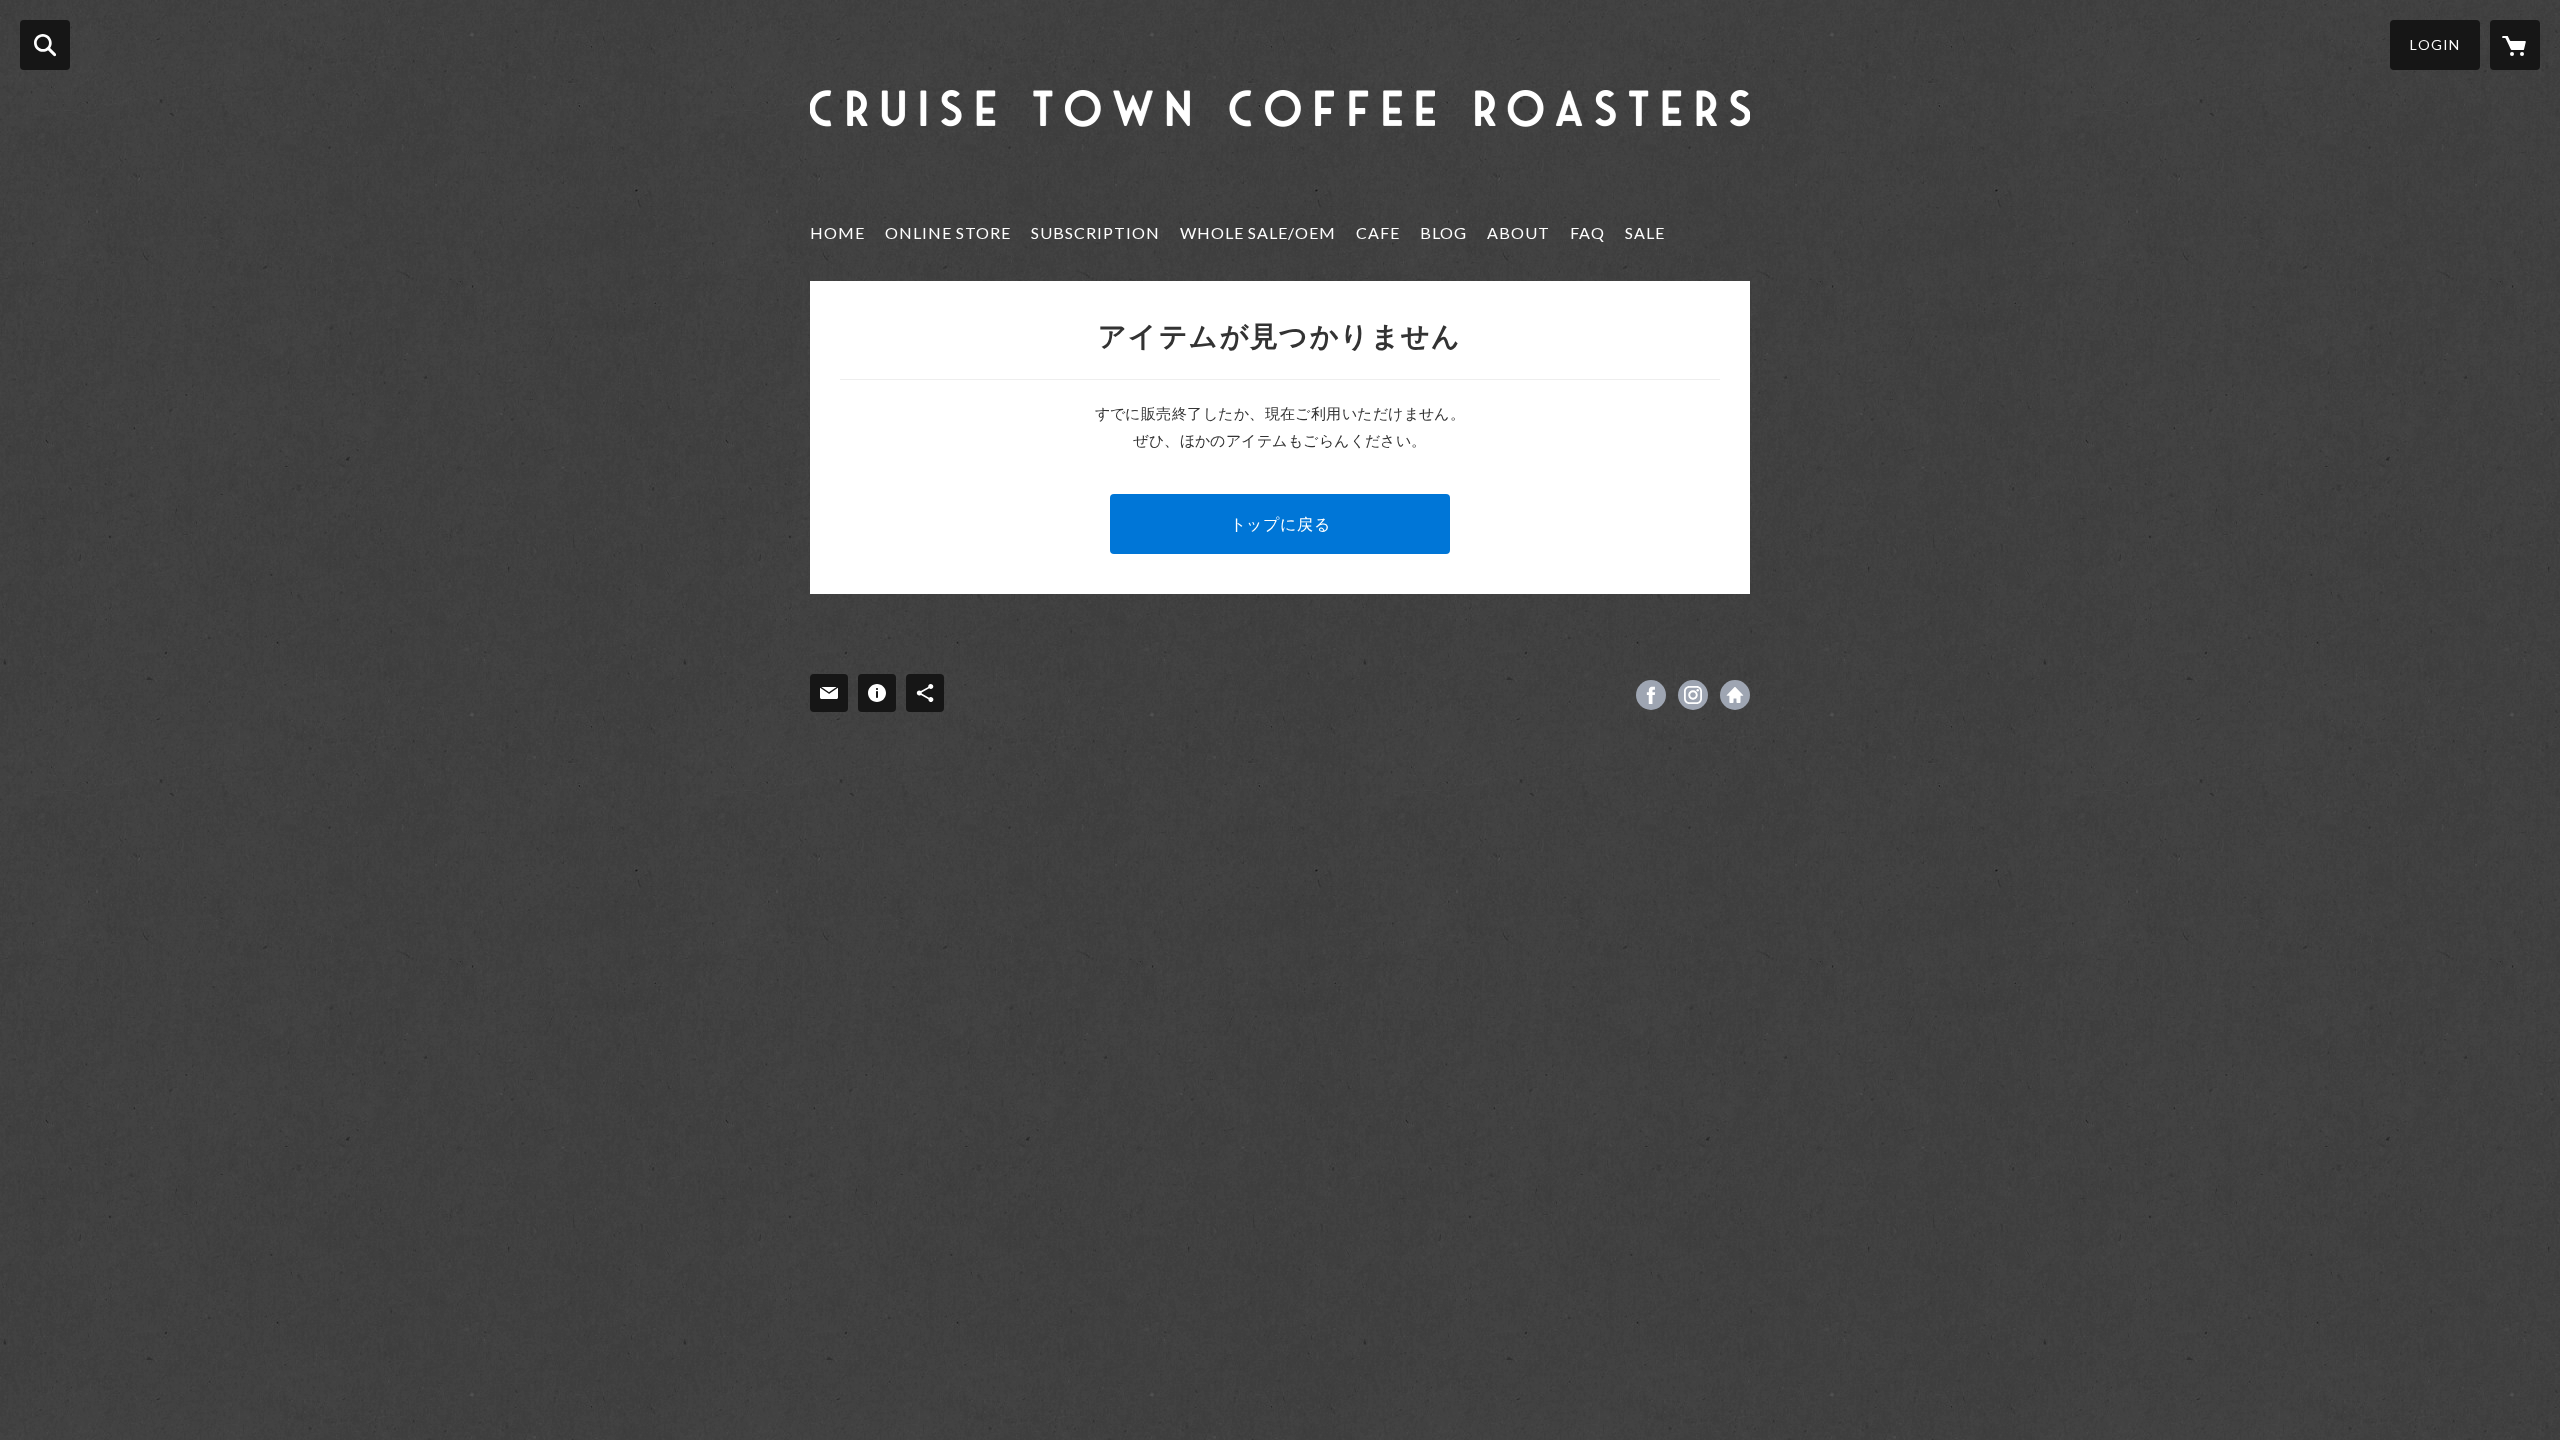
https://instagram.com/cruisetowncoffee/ (1693, 695)
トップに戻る (1280, 523)
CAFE (1378, 232)
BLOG (1443, 232)
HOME (837, 232)
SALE (1645, 232)
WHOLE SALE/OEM (1258, 232)
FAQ (1587, 232)
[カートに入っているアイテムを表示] (2515, 45)
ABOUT (1518, 232)
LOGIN (2435, 44)
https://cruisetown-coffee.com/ (1735, 695)
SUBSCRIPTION (1095, 232)
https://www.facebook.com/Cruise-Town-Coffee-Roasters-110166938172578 (1651, 695)
